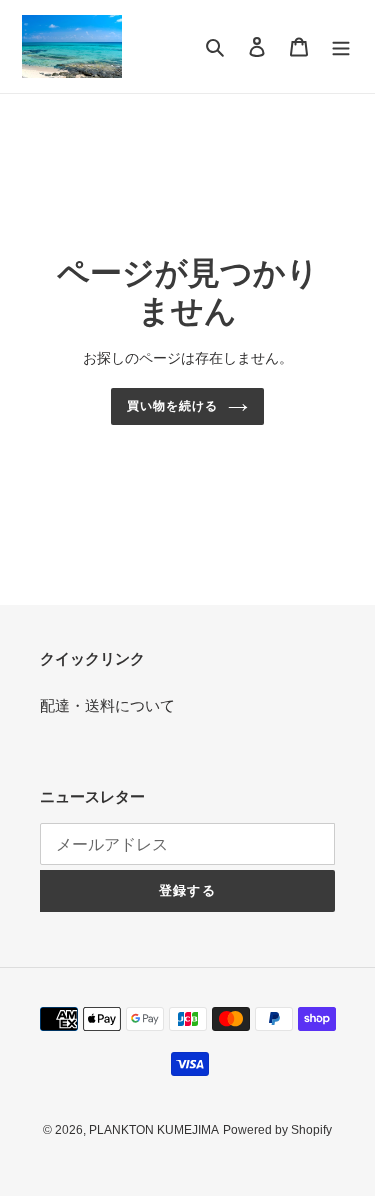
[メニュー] (341, 46)
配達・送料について (107, 705)
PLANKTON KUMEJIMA (154, 1130)
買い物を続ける (172, 406)
